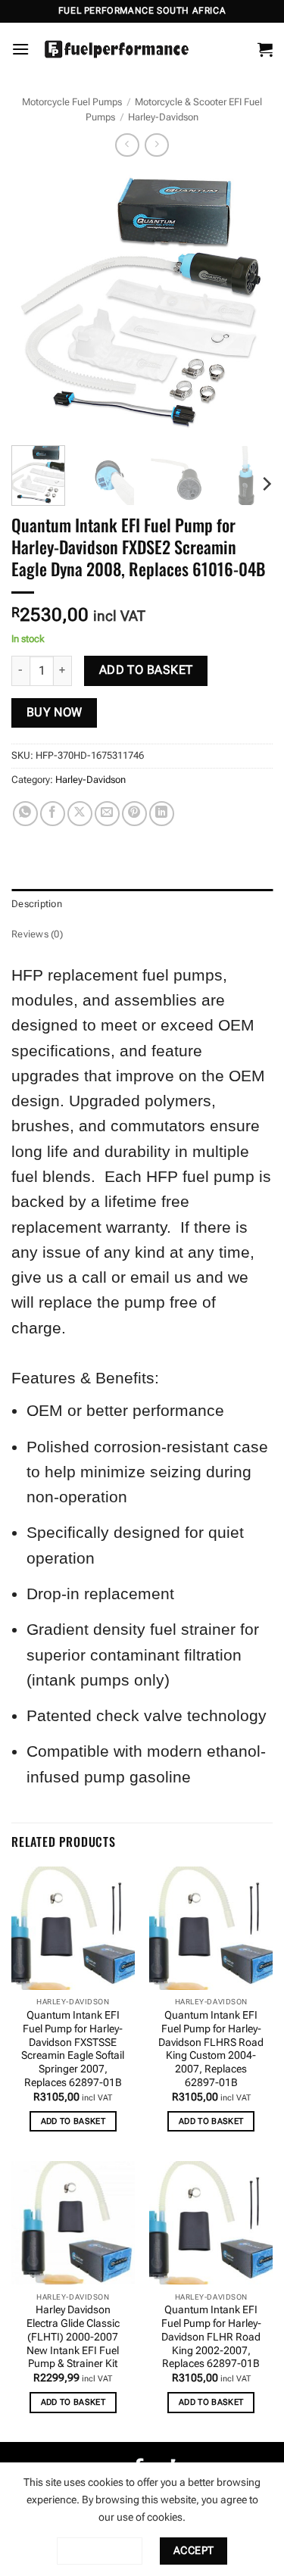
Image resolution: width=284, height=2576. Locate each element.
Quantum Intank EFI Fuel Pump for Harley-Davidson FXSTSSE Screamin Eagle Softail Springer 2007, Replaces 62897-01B (73, 2048)
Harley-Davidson (163, 117)
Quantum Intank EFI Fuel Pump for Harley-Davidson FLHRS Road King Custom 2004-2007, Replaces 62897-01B (211, 2048)
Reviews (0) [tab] (37, 934)
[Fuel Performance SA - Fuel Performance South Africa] (117, 49)
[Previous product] (156, 145)
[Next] (248, 303)
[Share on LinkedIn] (162, 814)
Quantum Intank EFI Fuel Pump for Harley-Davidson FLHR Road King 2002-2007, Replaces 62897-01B (211, 2336)
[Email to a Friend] (107, 814)
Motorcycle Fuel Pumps (72, 102)
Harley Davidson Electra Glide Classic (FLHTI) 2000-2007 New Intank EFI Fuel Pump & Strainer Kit (73, 2336)
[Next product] (127, 145)
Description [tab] (37, 904)
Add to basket (146, 670)
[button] (20, 49)
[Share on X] (80, 814)
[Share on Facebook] (53, 814)
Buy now (55, 713)
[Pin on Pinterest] (134, 814)
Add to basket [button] (73, 2121)
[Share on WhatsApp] (25, 814)
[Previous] (36, 303)
